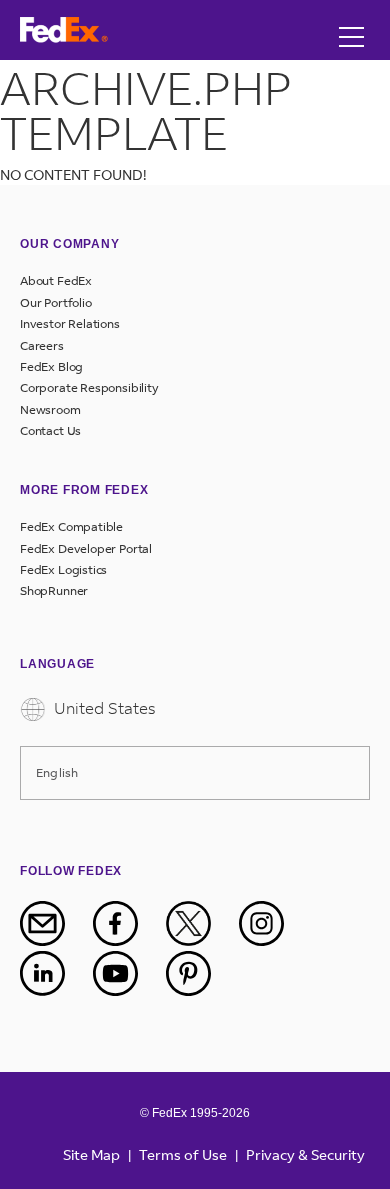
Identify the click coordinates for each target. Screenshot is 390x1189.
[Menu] (351, 16)
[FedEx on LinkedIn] (55, 973)
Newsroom (50, 410)
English (57, 772)
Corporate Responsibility (89, 388)
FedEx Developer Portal (86, 549)
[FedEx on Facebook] (128, 923)
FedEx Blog (51, 367)
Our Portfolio (56, 303)
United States (103, 707)
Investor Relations (70, 324)
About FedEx (56, 281)
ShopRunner (54, 591)
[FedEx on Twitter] (201, 923)
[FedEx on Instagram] (274, 923)
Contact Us (50, 431)
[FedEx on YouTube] (128, 973)
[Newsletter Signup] (55, 923)
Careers (42, 346)
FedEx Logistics (63, 570)
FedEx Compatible (71, 527)
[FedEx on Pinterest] (201, 973)
